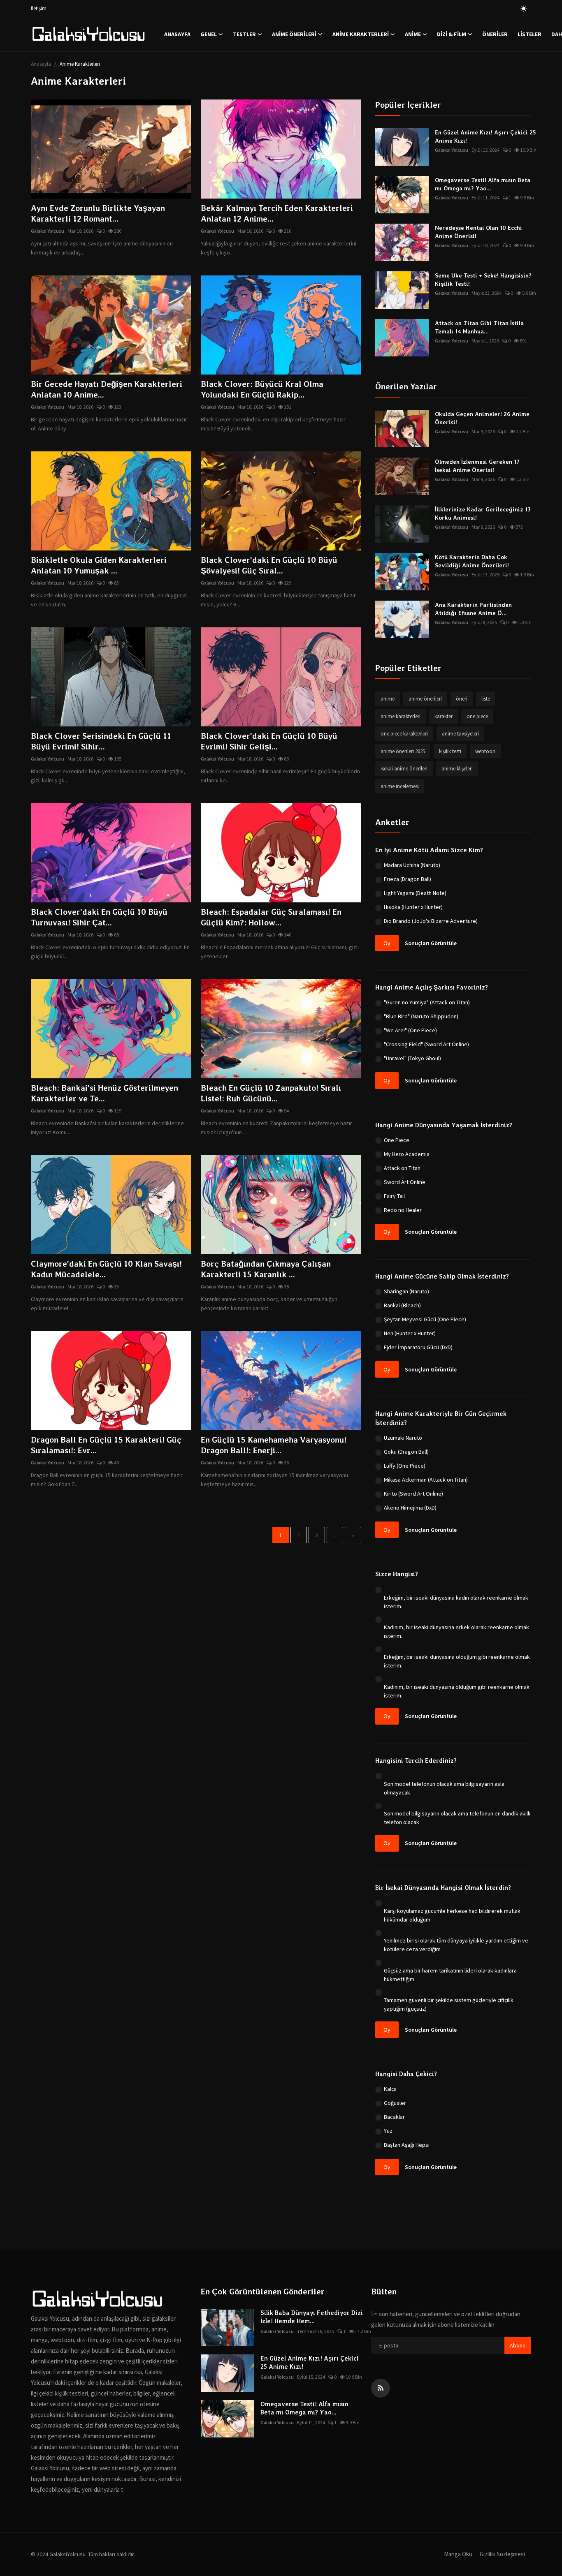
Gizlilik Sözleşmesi (502, 2554)
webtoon (485, 751)
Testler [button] (244, 34)
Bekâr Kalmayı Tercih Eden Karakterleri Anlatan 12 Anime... (277, 213)
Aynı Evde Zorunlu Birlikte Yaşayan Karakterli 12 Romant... (98, 213)
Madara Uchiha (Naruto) (412, 865)
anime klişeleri (457, 769)
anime (388, 699)
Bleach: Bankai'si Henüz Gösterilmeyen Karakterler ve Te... (105, 1093)
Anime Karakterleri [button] (361, 34)
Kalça (390, 2089)
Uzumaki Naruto (403, 1438)
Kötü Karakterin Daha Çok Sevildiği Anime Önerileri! (472, 561)
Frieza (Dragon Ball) (408, 879)
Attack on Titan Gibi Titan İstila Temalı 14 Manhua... (479, 327)
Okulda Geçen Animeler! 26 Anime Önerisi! (482, 418)
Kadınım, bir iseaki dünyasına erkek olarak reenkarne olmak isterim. (456, 1631)
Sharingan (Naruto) (406, 1291)
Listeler (529, 34)
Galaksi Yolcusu (48, 231)
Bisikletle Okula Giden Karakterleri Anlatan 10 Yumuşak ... (99, 565)
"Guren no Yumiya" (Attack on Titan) (427, 1002)
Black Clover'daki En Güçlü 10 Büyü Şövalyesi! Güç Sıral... (269, 565)
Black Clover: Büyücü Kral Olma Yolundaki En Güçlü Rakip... (262, 389)
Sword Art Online (405, 1182)
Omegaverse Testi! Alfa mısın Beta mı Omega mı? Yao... (483, 184)
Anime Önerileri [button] (294, 34)
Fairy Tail (394, 1196)
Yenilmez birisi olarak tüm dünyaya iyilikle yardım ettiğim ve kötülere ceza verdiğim (456, 1945)
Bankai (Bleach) (402, 1305)
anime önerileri (425, 699)
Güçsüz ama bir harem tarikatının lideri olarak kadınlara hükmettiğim (450, 1975)
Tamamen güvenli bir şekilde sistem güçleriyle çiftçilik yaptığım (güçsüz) (449, 2004)
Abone (518, 2345)
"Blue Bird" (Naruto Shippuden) (421, 1016)
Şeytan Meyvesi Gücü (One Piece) (425, 1319)
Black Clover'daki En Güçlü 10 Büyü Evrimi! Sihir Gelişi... (269, 741)
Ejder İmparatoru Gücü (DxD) (418, 1347)
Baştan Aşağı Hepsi (407, 2145)
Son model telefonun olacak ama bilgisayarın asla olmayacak (444, 1788)
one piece (477, 716)
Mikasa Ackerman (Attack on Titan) (426, 1480)
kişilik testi (450, 751)
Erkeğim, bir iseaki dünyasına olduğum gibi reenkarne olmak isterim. (457, 1661)
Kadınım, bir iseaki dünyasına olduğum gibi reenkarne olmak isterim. (457, 1691)
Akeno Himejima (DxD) (410, 1508)
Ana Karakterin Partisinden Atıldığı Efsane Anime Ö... (473, 609)
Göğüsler (395, 2103)
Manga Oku (458, 2554)
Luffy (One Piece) (405, 1466)
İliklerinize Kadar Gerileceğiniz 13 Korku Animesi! (483, 513)
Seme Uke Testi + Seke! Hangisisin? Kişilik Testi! (483, 280)
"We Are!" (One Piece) (410, 1030)
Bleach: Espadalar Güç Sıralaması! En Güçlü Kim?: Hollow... (271, 917)
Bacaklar (394, 2117)
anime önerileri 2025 (403, 751)
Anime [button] (413, 34)
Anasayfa (177, 34)
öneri (462, 699)
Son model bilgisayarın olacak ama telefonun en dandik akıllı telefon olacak (457, 1818)
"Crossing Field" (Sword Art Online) (426, 1044)
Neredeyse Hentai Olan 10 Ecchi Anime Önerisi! (478, 232)
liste (486, 699)
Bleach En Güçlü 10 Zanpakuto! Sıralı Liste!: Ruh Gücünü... (271, 1093)
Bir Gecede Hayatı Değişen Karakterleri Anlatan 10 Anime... (107, 389)
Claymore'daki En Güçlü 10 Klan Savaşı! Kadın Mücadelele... (106, 1269)
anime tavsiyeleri (460, 734)
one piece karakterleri (404, 734)
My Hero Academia (407, 1154)
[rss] (381, 2388)
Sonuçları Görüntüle (431, 943)
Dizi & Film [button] (452, 34)
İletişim (39, 8)
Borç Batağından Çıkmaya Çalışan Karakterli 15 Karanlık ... (266, 1269)
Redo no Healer (403, 1210)
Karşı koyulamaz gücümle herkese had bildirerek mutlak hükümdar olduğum (452, 1915)
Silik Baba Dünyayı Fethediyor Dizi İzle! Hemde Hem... (312, 2317)
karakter (444, 716)
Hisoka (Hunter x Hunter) (413, 907)
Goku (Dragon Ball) (406, 1452)
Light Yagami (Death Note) (415, 893)
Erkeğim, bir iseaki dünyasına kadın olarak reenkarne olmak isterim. (456, 1602)
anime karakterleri (401, 716)
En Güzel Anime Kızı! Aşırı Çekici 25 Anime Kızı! (485, 136)
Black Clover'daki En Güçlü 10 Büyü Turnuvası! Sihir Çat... (99, 917)
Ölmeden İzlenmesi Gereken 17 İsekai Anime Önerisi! (477, 466)
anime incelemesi (400, 786)
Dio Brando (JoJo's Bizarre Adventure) (431, 921)
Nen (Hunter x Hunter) (410, 1333)
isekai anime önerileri (404, 769)
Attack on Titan (402, 1168)
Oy (387, 943)
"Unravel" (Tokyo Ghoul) (412, 1058)
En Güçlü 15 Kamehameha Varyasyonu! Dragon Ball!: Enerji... (274, 1445)
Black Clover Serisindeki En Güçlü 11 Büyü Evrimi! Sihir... (101, 741)
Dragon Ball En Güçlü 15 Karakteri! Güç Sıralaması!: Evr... (106, 1445)
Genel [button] (209, 34)
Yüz (388, 2131)
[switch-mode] (524, 9)
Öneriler (495, 34)
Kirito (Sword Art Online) (413, 1494)
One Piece (397, 1140)
